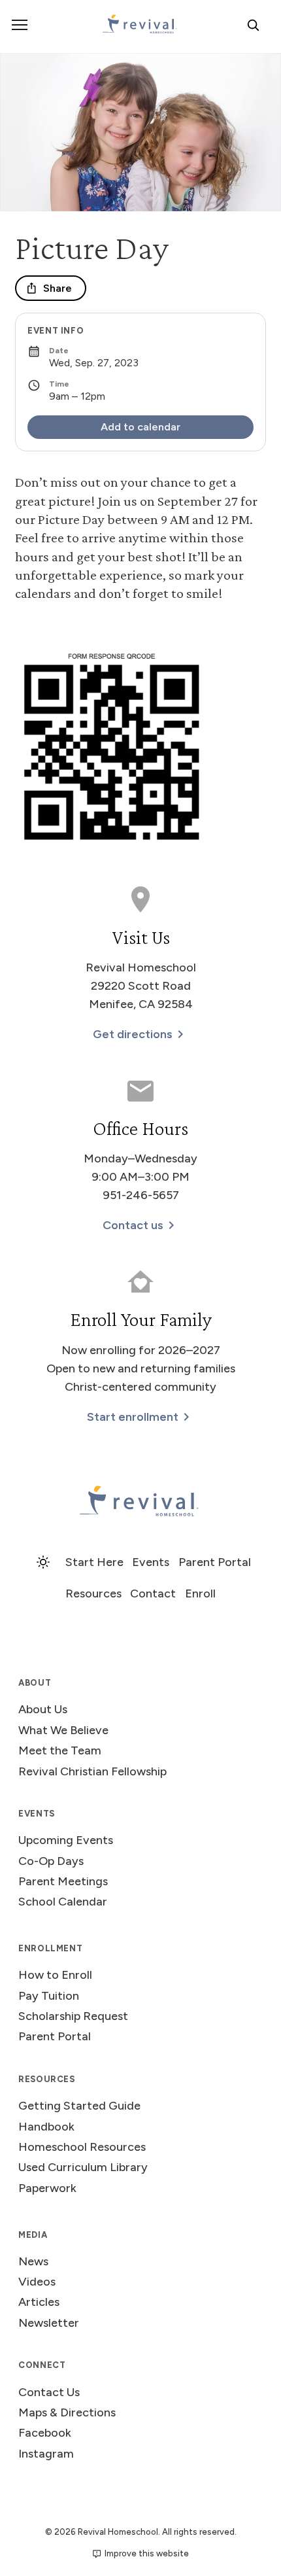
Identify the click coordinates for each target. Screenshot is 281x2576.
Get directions (133, 1034)
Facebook (45, 2433)
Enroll (200, 1593)
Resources (93, 1593)
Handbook (46, 2127)
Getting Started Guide (79, 2106)
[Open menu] (20, 25)
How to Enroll (55, 1975)
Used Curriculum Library (83, 2167)
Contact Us (49, 2392)
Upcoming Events (66, 1840)
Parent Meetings (63, 1881)
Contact (153, 1593)
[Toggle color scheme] (43, 1562)
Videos (37, 2282)
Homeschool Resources (82, 2147)
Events (151, 1562)
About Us (43, 1709)
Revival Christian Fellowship (92, 1771)
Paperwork (47, 2188)
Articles (39, 2302)
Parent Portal (215, 1562)
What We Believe (63, 1730)
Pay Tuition (49, 1996)
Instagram (46, 2454)
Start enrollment (133, 1417)
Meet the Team (60, 1750)
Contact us (133, 1225)
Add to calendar (140, 427)
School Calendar (63, 1902)
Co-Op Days (51, 1861)
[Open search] (253, 25)
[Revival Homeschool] (140, 1502)
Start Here (94, 1562)
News (33, 2261)
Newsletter (49, 2323)
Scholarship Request (73, 2016)
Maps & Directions (67, 2412)
